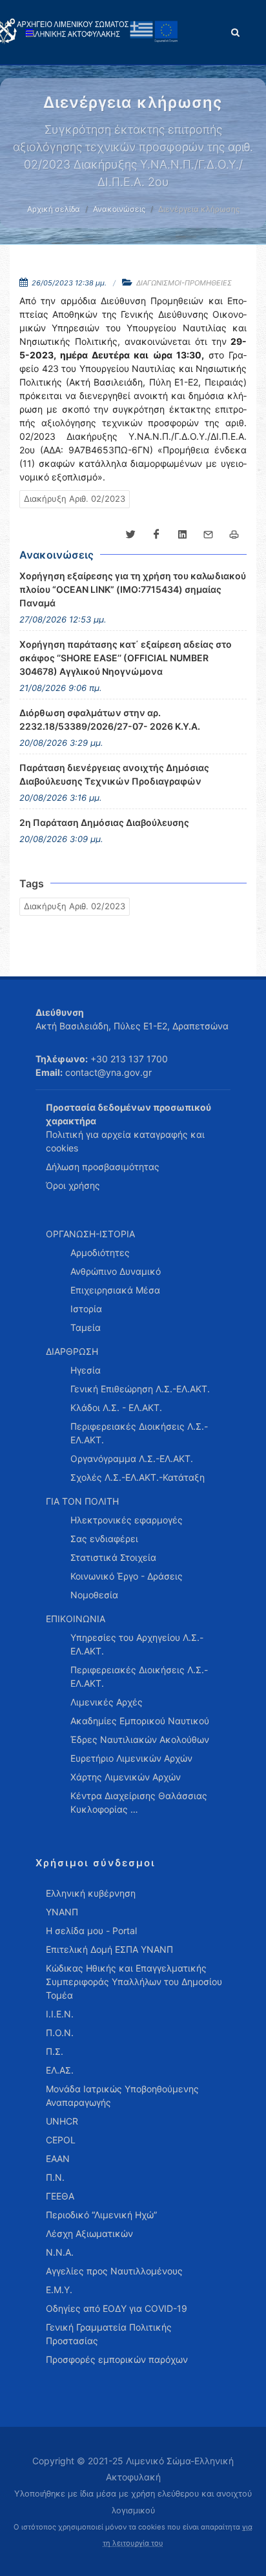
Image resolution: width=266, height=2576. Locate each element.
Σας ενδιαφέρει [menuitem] (104, 1539)
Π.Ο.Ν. (60, 2033)
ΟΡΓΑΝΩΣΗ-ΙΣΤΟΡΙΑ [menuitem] (90, 1234)
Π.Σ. (55, 2051)
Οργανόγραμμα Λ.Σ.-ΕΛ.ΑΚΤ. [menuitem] (132, 1458)
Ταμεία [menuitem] (86, 1327)
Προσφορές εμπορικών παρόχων (117, 2359)
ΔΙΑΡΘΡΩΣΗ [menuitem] (72, 1351)
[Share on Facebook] (156, 535)
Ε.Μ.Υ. (59, 2290)
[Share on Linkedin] (182, 535)
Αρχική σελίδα (54, 209)
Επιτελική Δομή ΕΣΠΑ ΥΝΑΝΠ (109, 1949)
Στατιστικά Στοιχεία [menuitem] (113, 1557)
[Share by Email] (208, 535)
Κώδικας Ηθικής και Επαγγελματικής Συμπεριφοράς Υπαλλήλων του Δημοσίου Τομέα (134, 1982)
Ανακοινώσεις (119, 209)
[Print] (234, 535)
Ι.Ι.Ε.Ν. (60, 2014)
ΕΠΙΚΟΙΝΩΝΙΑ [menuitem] (76, 1619)
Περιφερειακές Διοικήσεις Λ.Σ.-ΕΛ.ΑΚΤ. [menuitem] (139, 1433)
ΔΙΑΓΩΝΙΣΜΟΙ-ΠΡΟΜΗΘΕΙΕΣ (184, 283)
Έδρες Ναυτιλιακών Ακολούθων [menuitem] (140, 1739)
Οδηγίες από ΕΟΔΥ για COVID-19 (117, 2308)
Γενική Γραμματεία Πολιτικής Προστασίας (109, 2334)
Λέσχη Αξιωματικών (89, 2233)
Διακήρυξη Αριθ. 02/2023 (75, 499)
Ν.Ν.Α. (60, 2252)
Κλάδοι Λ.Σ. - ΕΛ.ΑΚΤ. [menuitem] (116, 1407)
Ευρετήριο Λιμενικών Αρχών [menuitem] (131, 1758)
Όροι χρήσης (73, 1185)
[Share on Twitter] (130, 535)
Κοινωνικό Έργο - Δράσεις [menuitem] (127, 1576)
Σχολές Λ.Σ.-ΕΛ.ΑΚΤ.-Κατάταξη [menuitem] (138, 1477)
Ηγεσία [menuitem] (86, 1370)
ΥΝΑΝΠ (62, 1912)
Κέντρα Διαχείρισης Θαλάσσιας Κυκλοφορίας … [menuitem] (139, 1802)
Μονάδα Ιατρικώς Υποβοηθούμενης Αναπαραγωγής (122, 2096)
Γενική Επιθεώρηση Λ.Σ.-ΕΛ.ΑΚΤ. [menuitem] (140, 1389)
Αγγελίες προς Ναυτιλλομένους (114, 2271)
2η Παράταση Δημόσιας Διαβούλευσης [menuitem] (104, 822)
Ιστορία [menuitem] (86, 1309)
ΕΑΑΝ (58, 2159)
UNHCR (62, 2121)
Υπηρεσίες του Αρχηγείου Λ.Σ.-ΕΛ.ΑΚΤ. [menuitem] (137, 1644)
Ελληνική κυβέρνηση (91, 1893)
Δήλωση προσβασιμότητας (103, 1167)
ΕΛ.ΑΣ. (60, 2070)
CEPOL (61, 2140)
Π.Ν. (55, 2177)
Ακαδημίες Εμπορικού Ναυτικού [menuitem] (140, 1721)
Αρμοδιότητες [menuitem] (100, 1252)
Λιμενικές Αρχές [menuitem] (107, 1702)
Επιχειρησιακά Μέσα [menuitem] (115, 1290)
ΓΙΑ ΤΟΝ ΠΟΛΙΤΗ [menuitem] (82, 1501)
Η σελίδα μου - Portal (91, 1931)
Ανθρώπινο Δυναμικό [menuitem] (116, 1271)
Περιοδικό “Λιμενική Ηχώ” (101, 2215)
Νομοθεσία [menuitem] (94, 1595)
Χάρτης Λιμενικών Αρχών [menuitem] (126, 1777)
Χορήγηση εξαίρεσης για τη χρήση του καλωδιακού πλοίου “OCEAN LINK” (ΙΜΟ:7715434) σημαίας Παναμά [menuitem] (133, 589)
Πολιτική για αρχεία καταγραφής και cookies (125, 1141)
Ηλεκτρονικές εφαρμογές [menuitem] (127, 1520)
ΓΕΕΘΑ (60, 2196)
